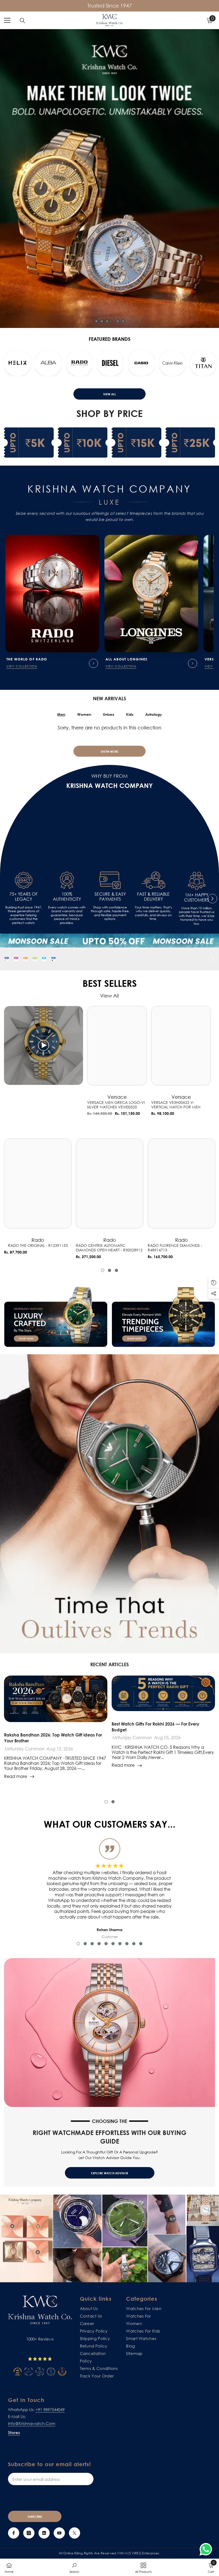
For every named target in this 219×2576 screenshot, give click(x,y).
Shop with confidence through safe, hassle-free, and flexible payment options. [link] (110, 913)
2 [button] (102, 321)
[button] (7, 364)
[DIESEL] (172, 363)
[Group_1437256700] (53, 959)
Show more (109, 751)
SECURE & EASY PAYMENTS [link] (110, 897)
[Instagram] (29, 2533)
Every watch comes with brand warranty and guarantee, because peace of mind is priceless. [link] (67, 915)
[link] (24, 880)
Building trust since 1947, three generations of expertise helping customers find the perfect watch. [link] (24, 915)
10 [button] (141, 1944)
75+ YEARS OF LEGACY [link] (24, 897)
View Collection (22, 666)
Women (84, 714)
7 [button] (120, 1944)
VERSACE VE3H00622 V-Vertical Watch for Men (176, 1105)
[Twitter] (75, 2533)
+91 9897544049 (50, 2409)
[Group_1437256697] (25, 959)
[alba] (110, 363)
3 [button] (107, 321)
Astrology (154, 714)
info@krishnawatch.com (32, 2423)
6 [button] (123, 321)
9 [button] (134, 1944)
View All (109, 394)
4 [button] (112, 321)
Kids (130, 714)
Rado (38, 1240)
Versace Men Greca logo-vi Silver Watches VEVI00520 (116, 1105)
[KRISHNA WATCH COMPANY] (109, 941)
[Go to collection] (93, 663)
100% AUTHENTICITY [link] (67, 897)
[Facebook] (14, 2533)
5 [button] (118, 321)
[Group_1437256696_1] (16, 959)
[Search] (22, 21)
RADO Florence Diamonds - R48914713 (175, 1248)
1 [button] (96, 321)
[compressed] (7, 959)
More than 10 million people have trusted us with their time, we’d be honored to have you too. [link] (197, 916)
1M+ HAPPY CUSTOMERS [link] (197, 898)
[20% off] (35, 959)
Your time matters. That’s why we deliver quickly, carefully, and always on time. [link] (153, 913)
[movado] (17, 363)
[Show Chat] (207, 2549)
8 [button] (127, 1944)
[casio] (203, 363)
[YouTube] (59, 2533)
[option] (109, 179)
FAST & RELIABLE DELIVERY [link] (153, 897)
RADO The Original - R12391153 (38, 1246)
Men (61, 714)
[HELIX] (79, 363)
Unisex (109, 714)
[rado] (141, 363)
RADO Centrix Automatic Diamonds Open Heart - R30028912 (109, 1248)
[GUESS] (48, 363)
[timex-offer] (44, 959)
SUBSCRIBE (35, 2517)
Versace (117, 1097)
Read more (15, 1776)
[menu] (7, 20)
